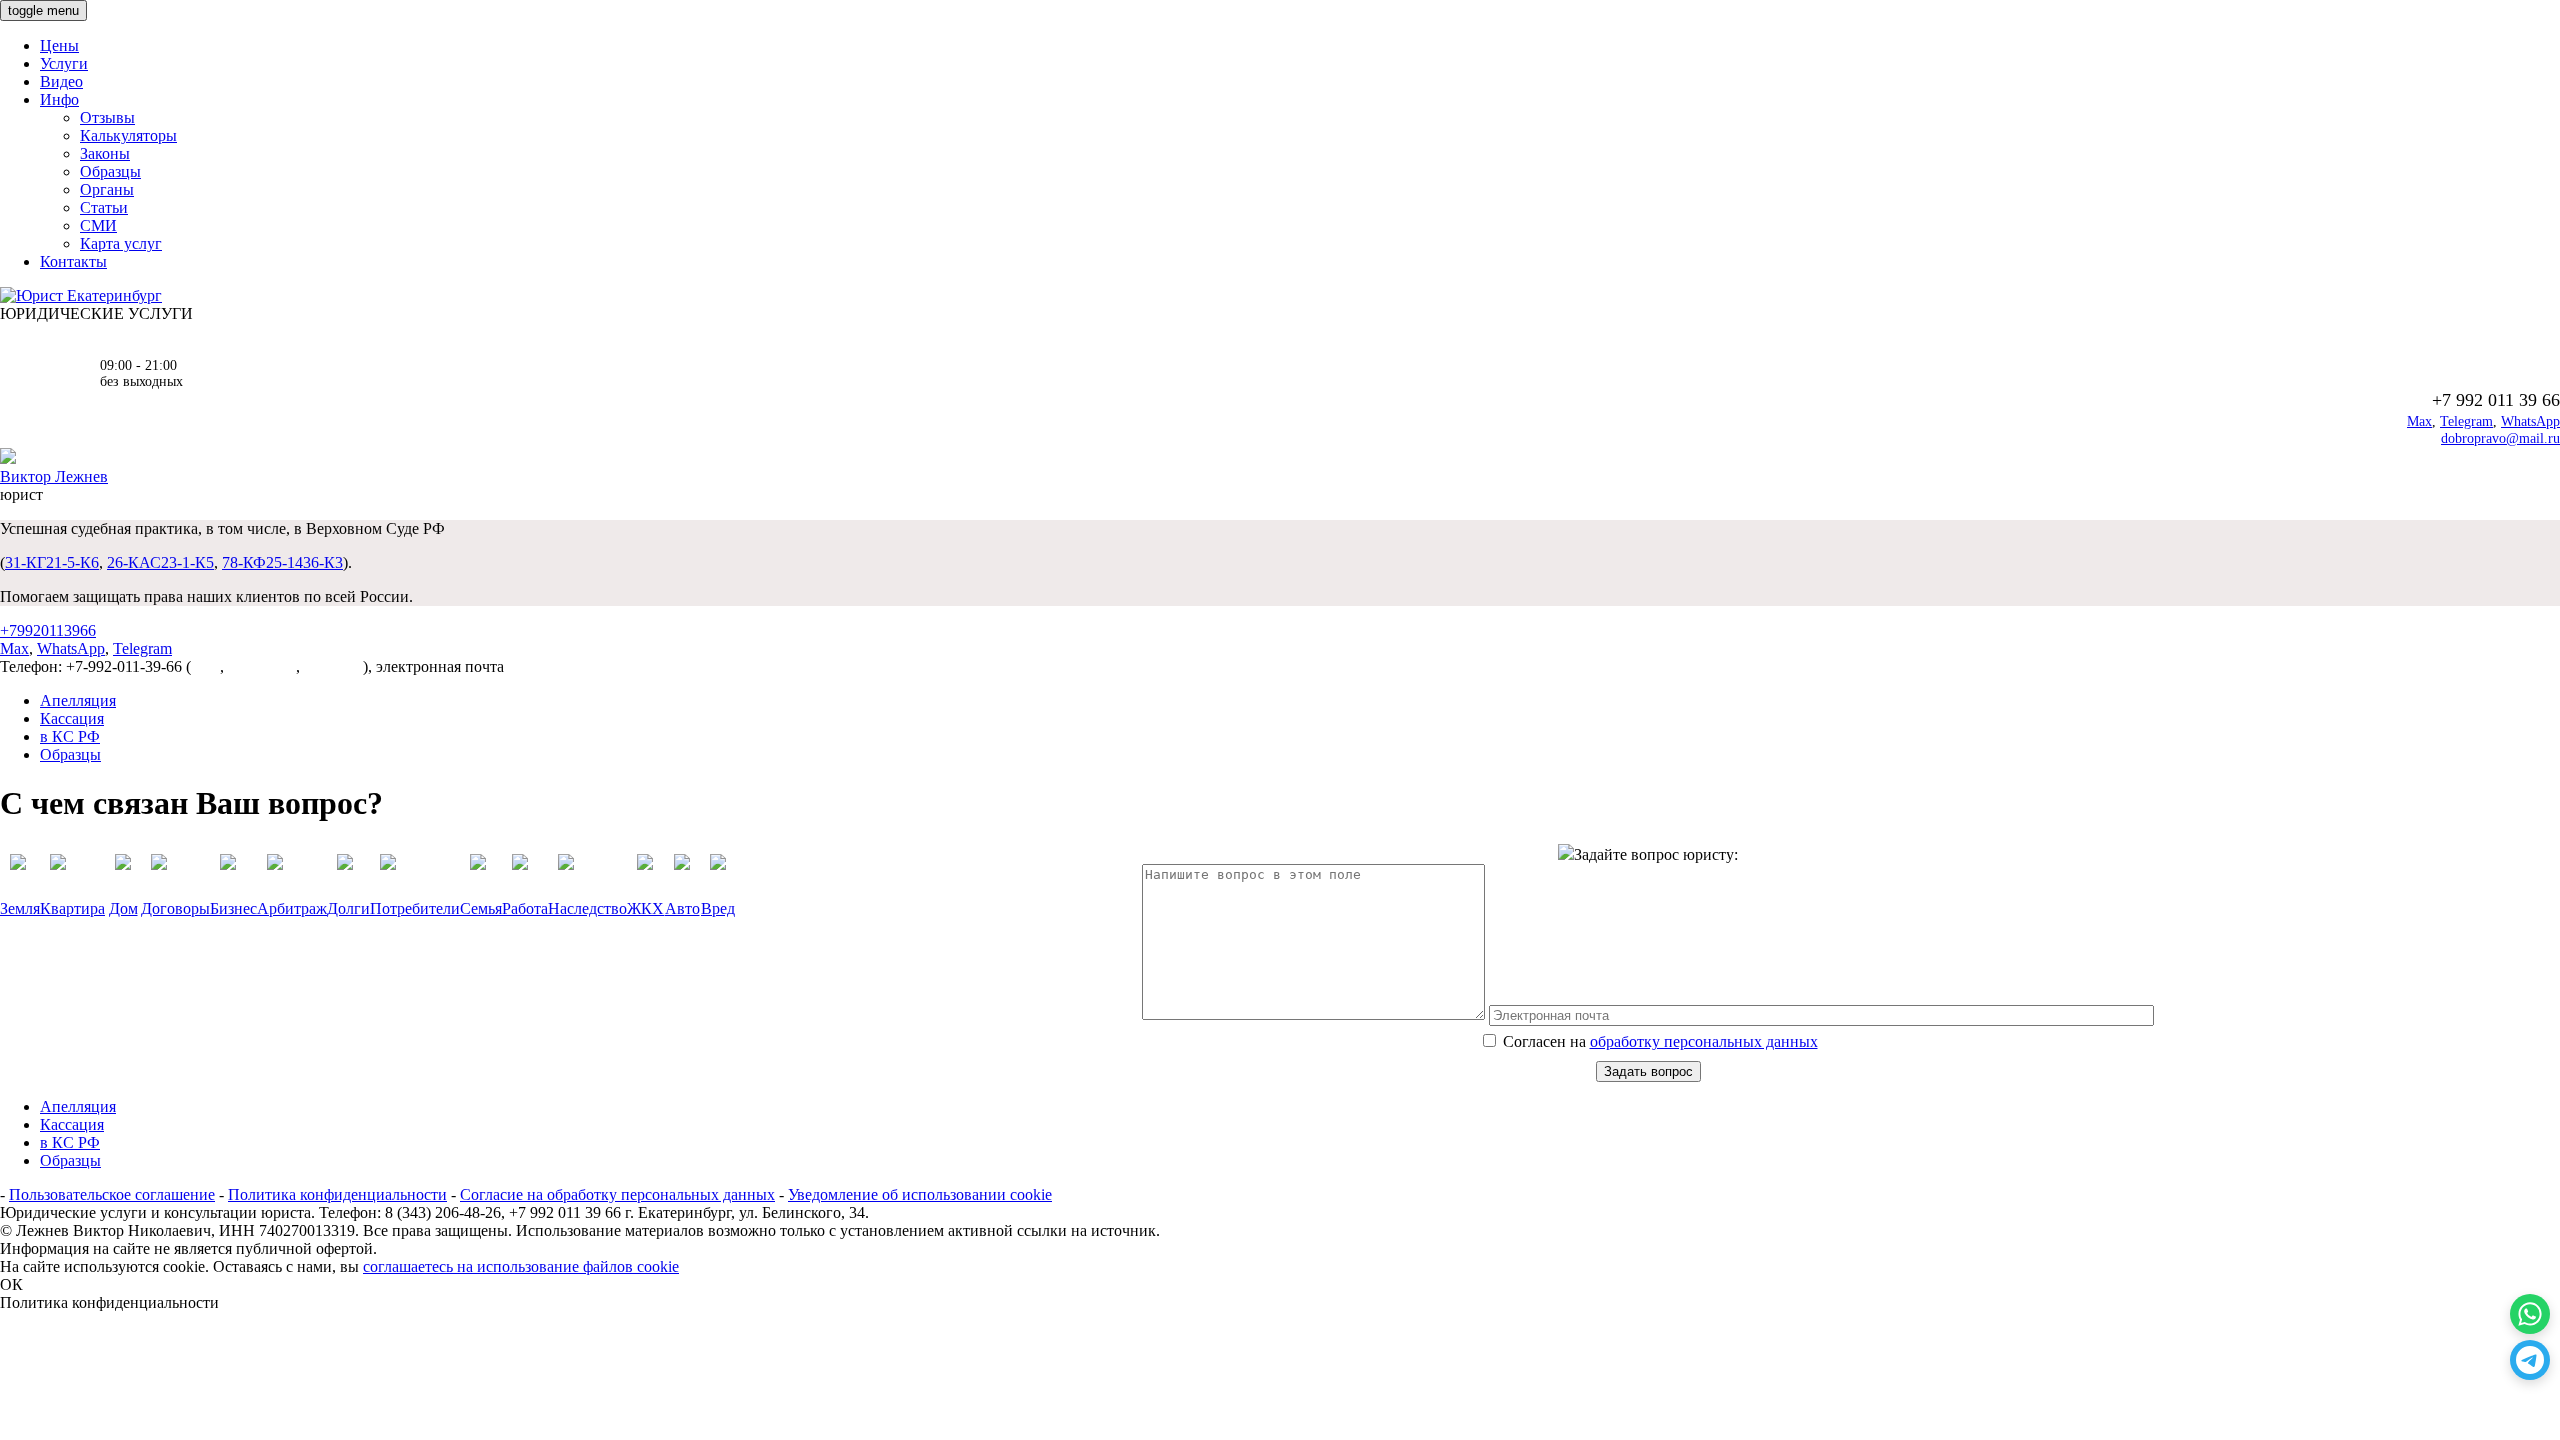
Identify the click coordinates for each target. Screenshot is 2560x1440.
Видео (61, 81)
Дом (123, 908)
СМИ (98, 225)
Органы (107, 189)
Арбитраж (292, 908)
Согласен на (1658, 1041)
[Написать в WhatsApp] (2530, 1314)
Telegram (2466, 421)
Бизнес (233, 908)
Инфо (59, 99)
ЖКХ (645, 908)
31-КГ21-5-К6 (52, 562)
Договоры (175, 908)
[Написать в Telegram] (2530, 1360)
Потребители (415, 908)
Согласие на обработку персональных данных (617, 1194)
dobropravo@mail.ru (2500, 438)
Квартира (72, 908)
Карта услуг (121, 243)
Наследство (587, 908)
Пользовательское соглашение (112, 1194)
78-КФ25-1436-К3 (282, 562)
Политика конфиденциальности (337, 1194)
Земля (20, 908)
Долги (348, 908)
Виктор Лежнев (54, 476)
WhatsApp (2530, 421)
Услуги (64, 63)
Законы (105, 153)
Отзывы (107, 117)
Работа (525, 908)
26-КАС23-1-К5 (160, 562)
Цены (59, 45)
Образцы (110, 171)
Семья (481, 908)
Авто (682, 908)
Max (2419, 421)
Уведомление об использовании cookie (920, 1194)
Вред (718, 908)
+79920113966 (48, 630)
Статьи (104, 207)
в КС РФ (70, 736)
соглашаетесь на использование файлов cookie (521, 1266)
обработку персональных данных (1704, 1041)
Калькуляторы (128, 135)
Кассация (72, 718)
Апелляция (78, 700)
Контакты (73, 261)
